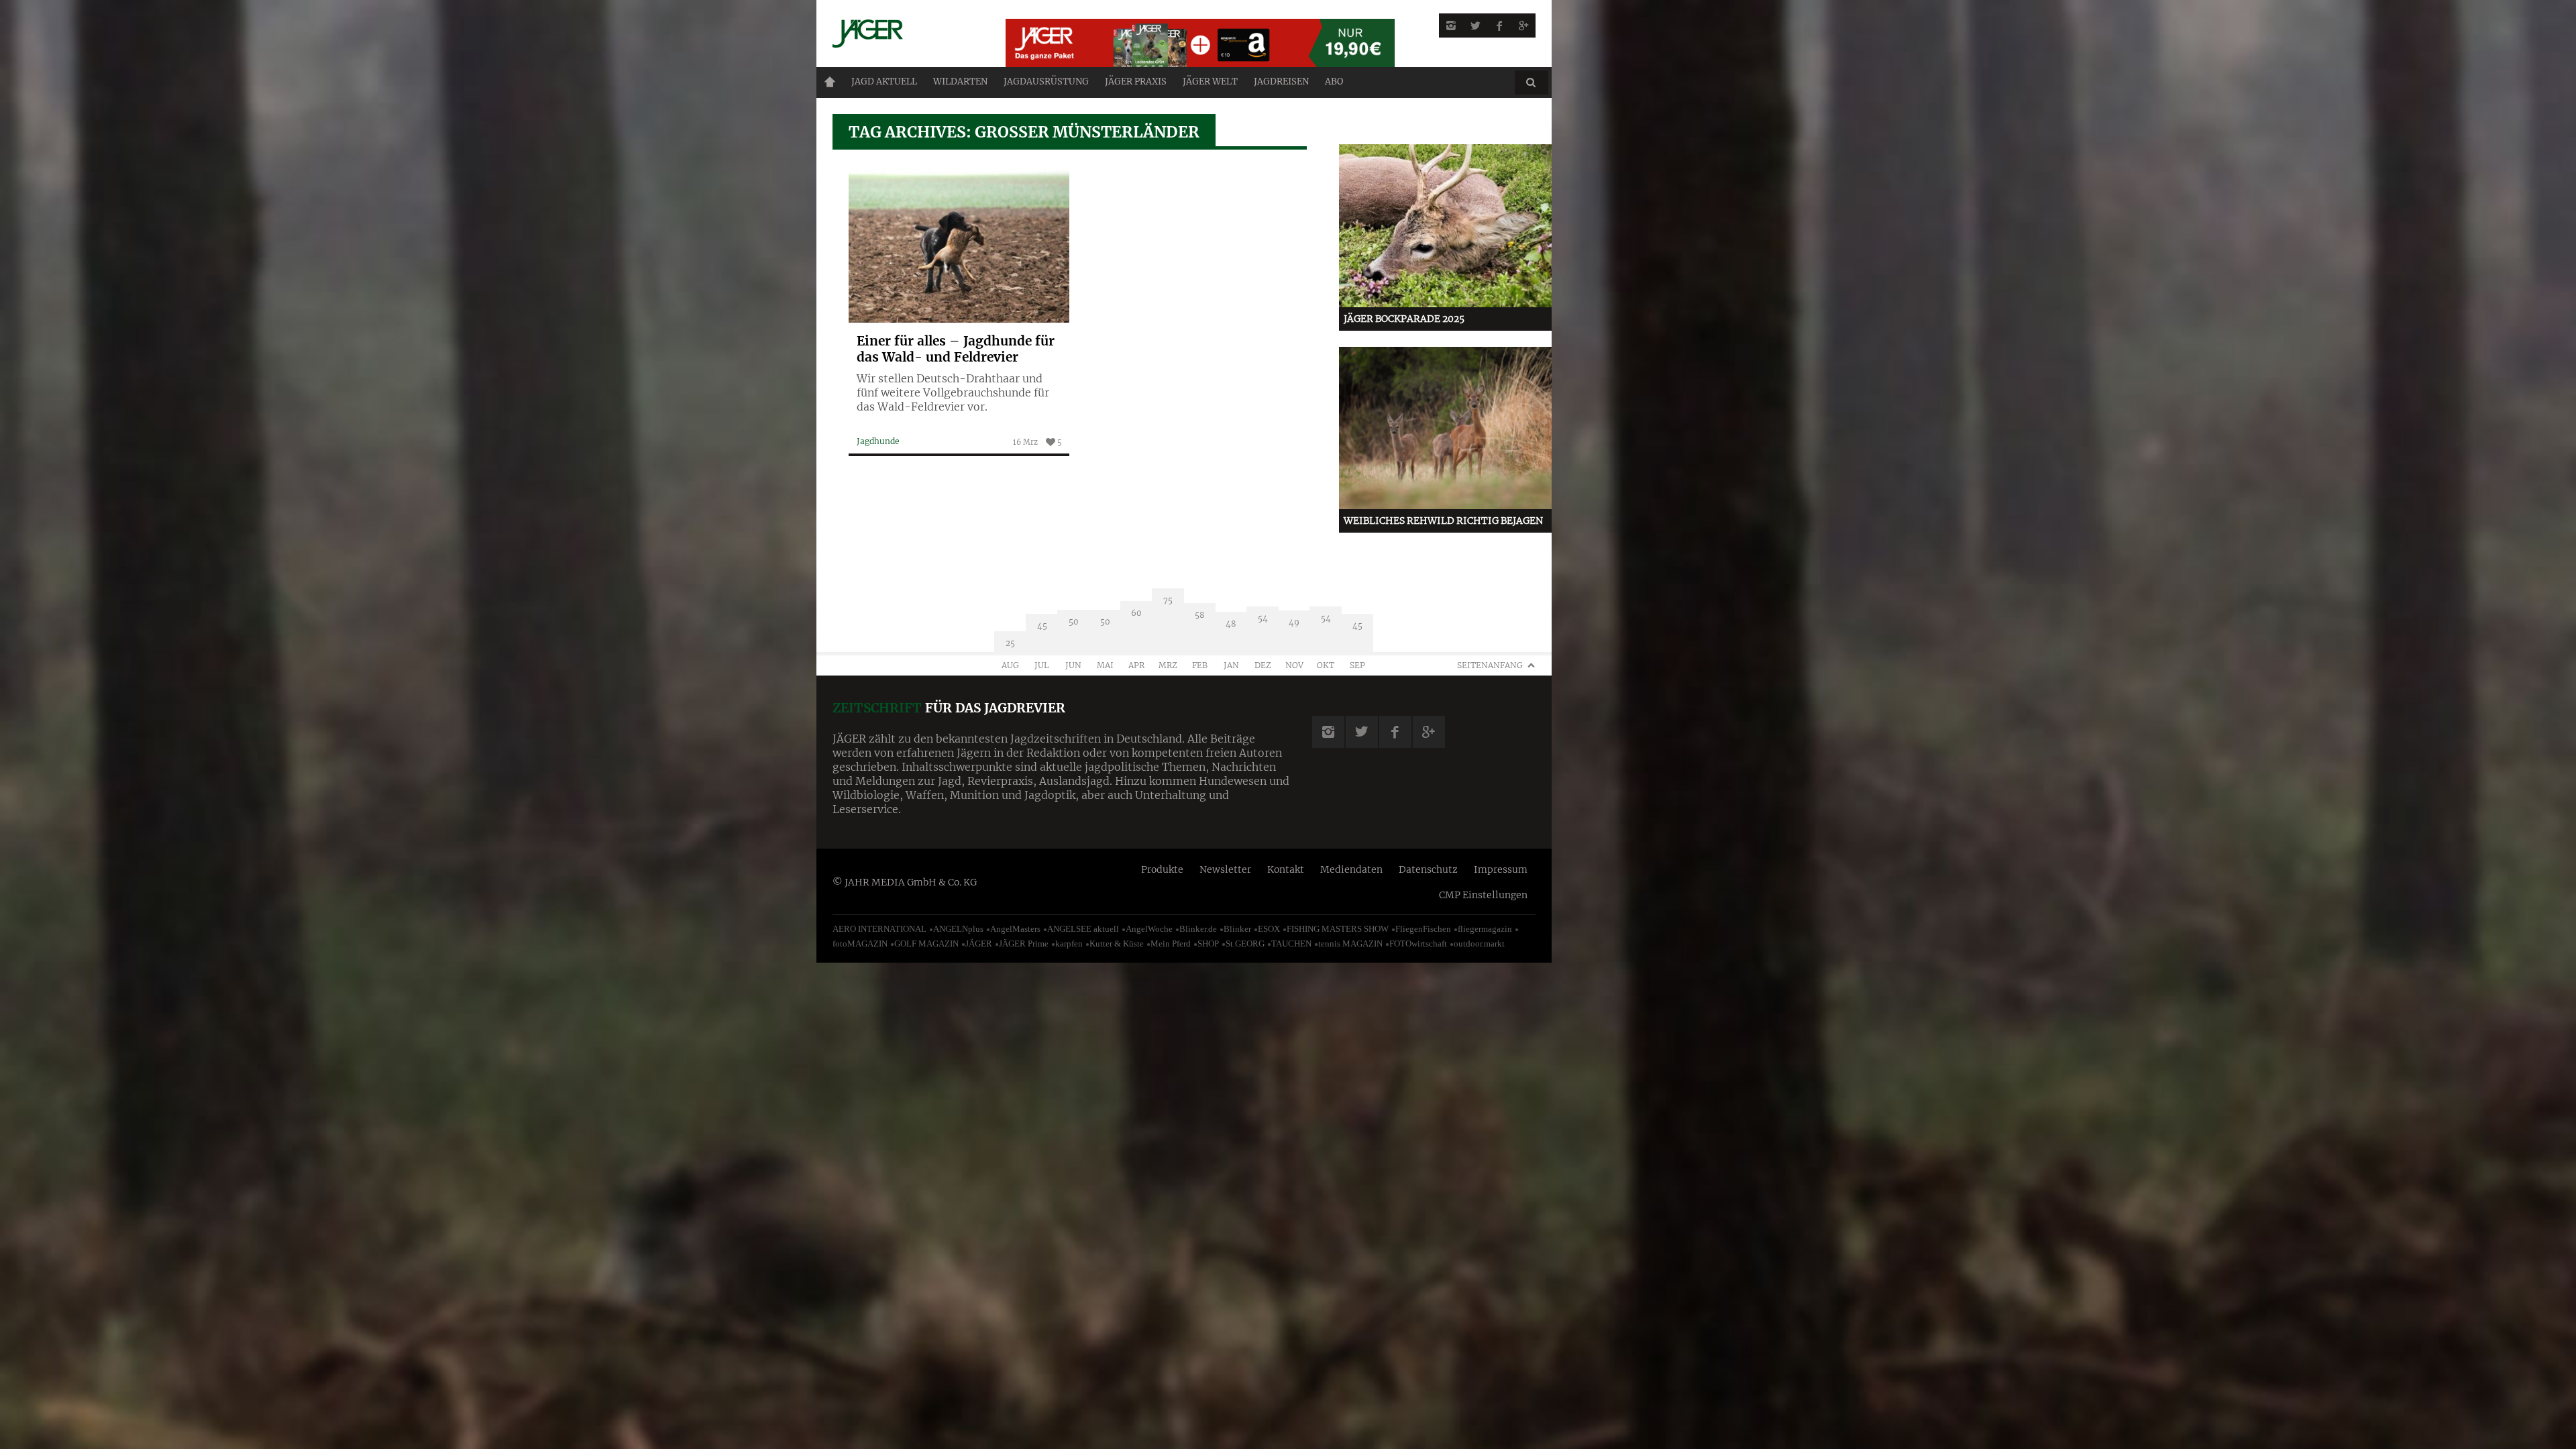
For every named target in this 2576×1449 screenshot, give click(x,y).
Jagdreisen (1281, 82)
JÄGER (979, 944)
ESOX (1269, 929)
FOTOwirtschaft (1418, 944)
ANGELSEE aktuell (1083, 929)
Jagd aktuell (884, 82)
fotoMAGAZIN (860, 944)
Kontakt (1286, 869)
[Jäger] (903, 34)
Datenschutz (1428, 869)
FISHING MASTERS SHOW (1338, 929)
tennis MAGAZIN (1350, 944)
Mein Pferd (1171, 944)
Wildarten (960, 82)
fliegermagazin (1485, 929)
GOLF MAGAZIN (926, 944)
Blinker (1237, 929)
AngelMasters (1015, 929)
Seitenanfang (1490, 665)
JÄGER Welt (1210, 82)
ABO (1334, 82)
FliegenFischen (1423, 929)
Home (830, 82)
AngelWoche (1149, 929)
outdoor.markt (1479, 944)
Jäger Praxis (1136, 82)
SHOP (1208, 944)
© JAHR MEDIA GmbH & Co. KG (905, 882)
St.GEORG (1245, 944)
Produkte (1162, 869)
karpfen (1069, 944)
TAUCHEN (1291, 944)
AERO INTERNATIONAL (879, 929)
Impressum (1501, 869)
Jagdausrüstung (1046, 82)
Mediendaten (1351, 869)
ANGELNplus (958, 929)
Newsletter (1225, 869)
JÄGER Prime (1024, 944)
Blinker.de (1198, 929)
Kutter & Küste (1117, 944)
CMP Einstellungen (1483, 895)
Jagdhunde (878, 441)
